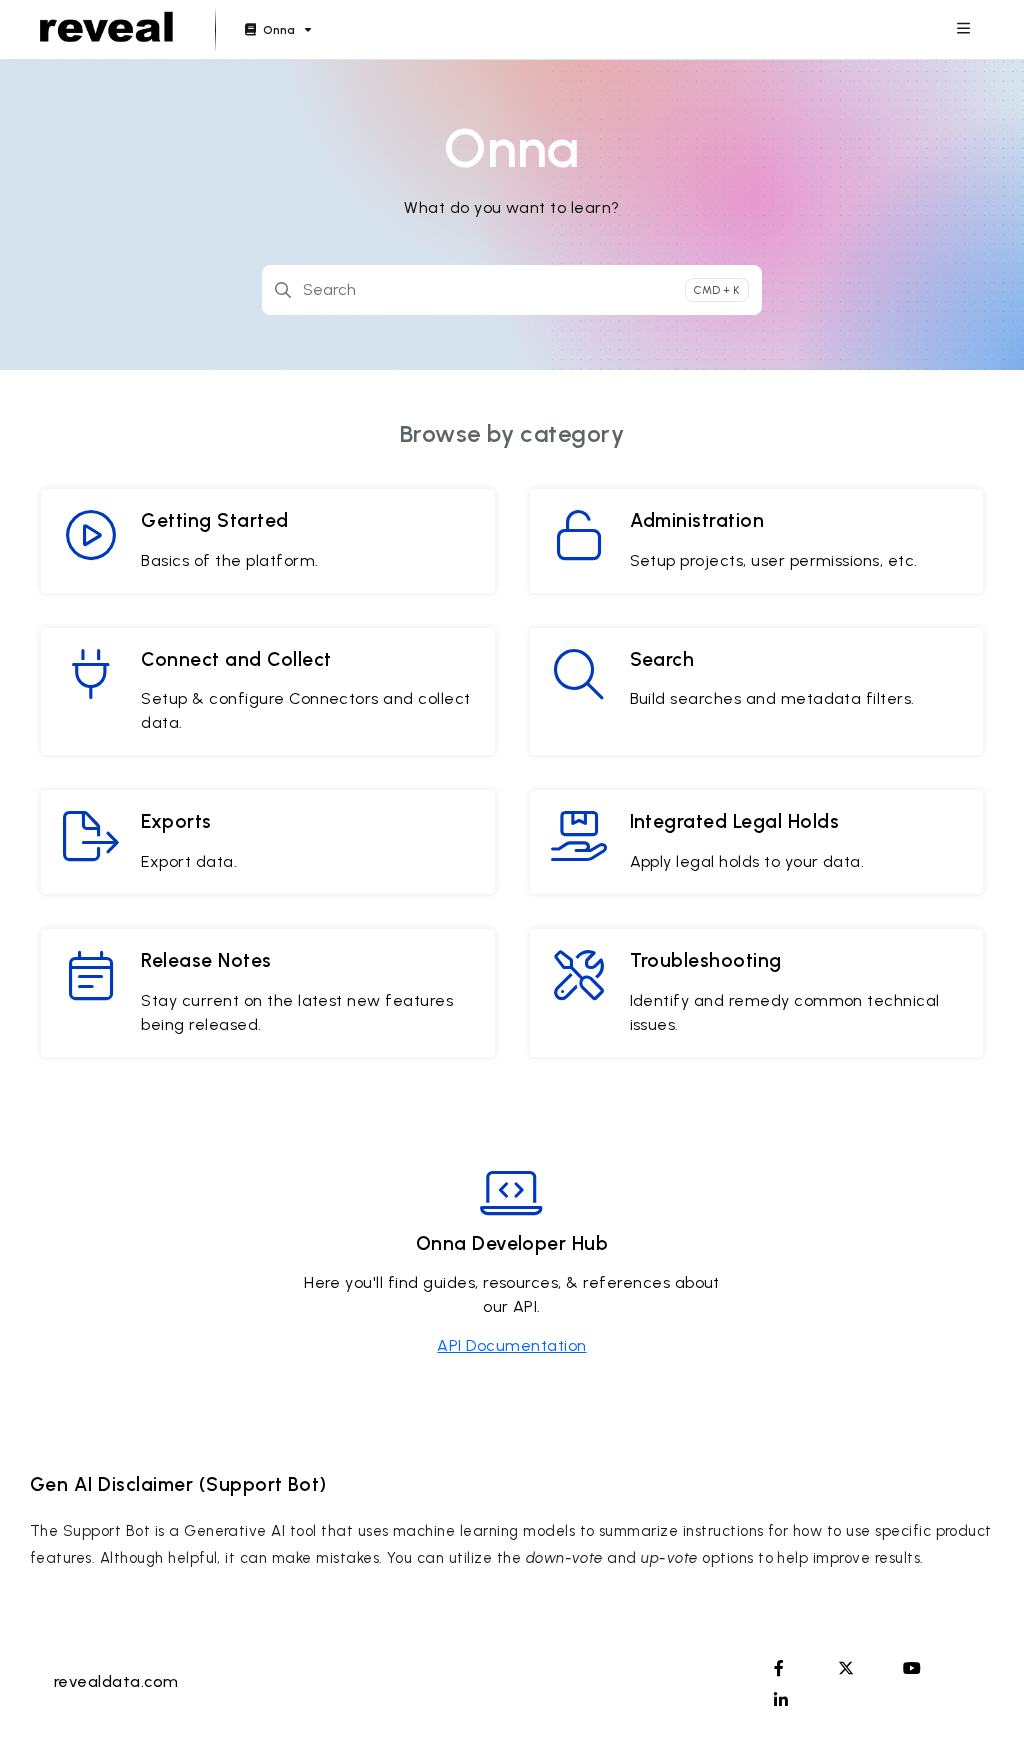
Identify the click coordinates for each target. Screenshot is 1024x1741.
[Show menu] (963, 30)
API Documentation (511, 1345)
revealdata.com (116, 1681)
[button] (979, 1691)
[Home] (106, 30)
